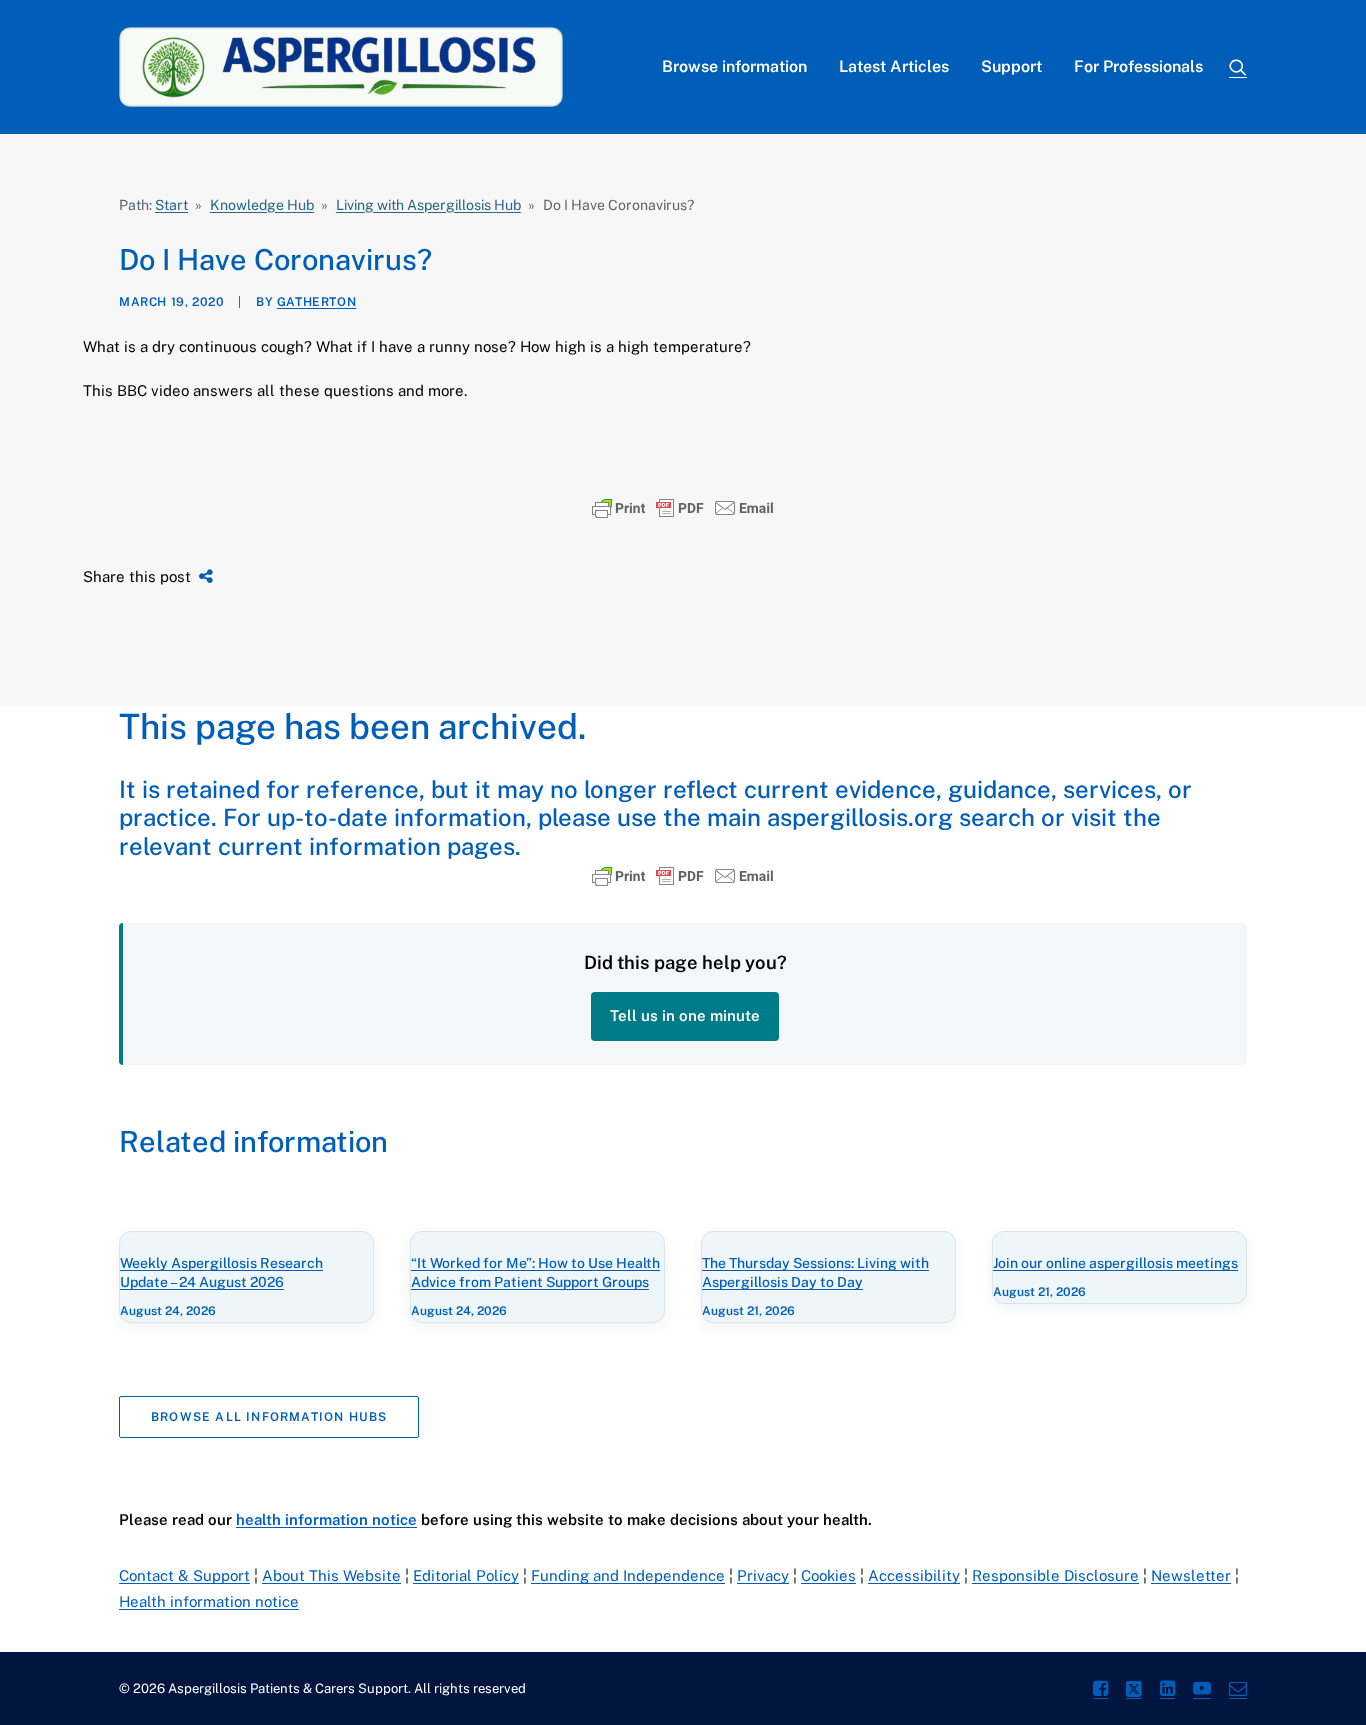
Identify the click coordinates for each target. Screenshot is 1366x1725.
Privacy (763, 1575)
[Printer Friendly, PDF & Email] (683, 508)
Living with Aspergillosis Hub (428, 205)
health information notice (326, 1519)
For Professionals (1138, 66)
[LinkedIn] (1167, 1691)
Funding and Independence (628, 1575)
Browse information (734, 66)
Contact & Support (184, 1575)
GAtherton (316, 302)
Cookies (828, 1575)
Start (171, 205)
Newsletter (1191, 1575)
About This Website (331, 1575)
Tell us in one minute (685, 1015)
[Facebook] (1100, 1691)
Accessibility (914, 1575)
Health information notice (209, 1601)
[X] (1134, 1691)
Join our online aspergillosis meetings (1115, 1263)
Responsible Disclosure (1055, 1575)
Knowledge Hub (262, 205)
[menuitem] (734, 67)
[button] (1238, 67)
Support (1011, 66)
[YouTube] (1202, 1691)
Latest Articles (894, 66)
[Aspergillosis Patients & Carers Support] (341, 67)
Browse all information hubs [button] (269, 1417)
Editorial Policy (466, 1575)
